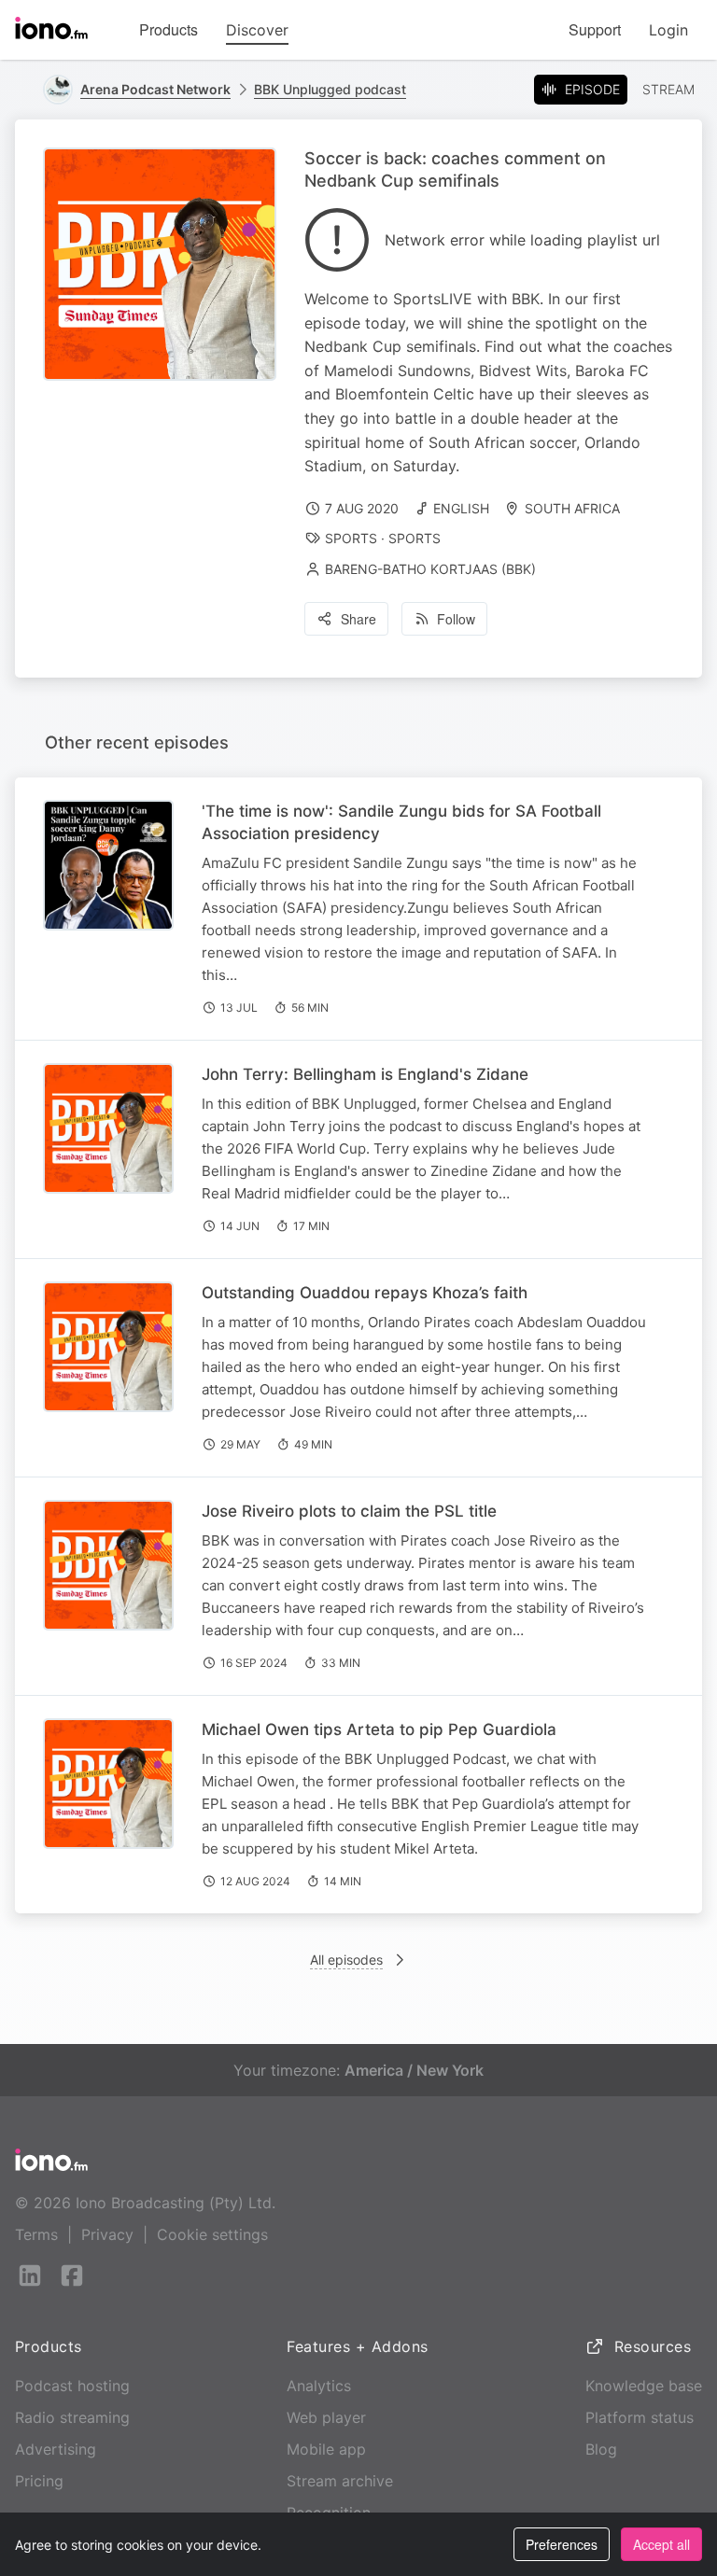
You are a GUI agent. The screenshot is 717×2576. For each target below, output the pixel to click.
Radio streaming (72, 2417)
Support (595, 29)
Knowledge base (644, 2386)
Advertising (56, 2449)
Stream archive (340, 2481)
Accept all (661, 2544)
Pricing (39, 2481)
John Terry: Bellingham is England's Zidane (365, 1074)
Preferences (562, 2544)
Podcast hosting (72, 2386)
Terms (36, 2234)
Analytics (319, 2386)
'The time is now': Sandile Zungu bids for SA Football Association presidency (401, 822)
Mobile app (326, 2449)
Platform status (640, 2417)
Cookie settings (212, 2234)
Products (169, 29)
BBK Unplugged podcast (330, 89)
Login (668, 30)
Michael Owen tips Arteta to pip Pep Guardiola (379, 1729)
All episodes (346, 1960)
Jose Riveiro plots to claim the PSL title (349, 1511)
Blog (601, 2449)
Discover (257, 30)
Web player (326, 2417)
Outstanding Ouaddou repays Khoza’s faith (365, 1293)
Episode (592, 89)
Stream (668, 89)
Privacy (107, 2234)
